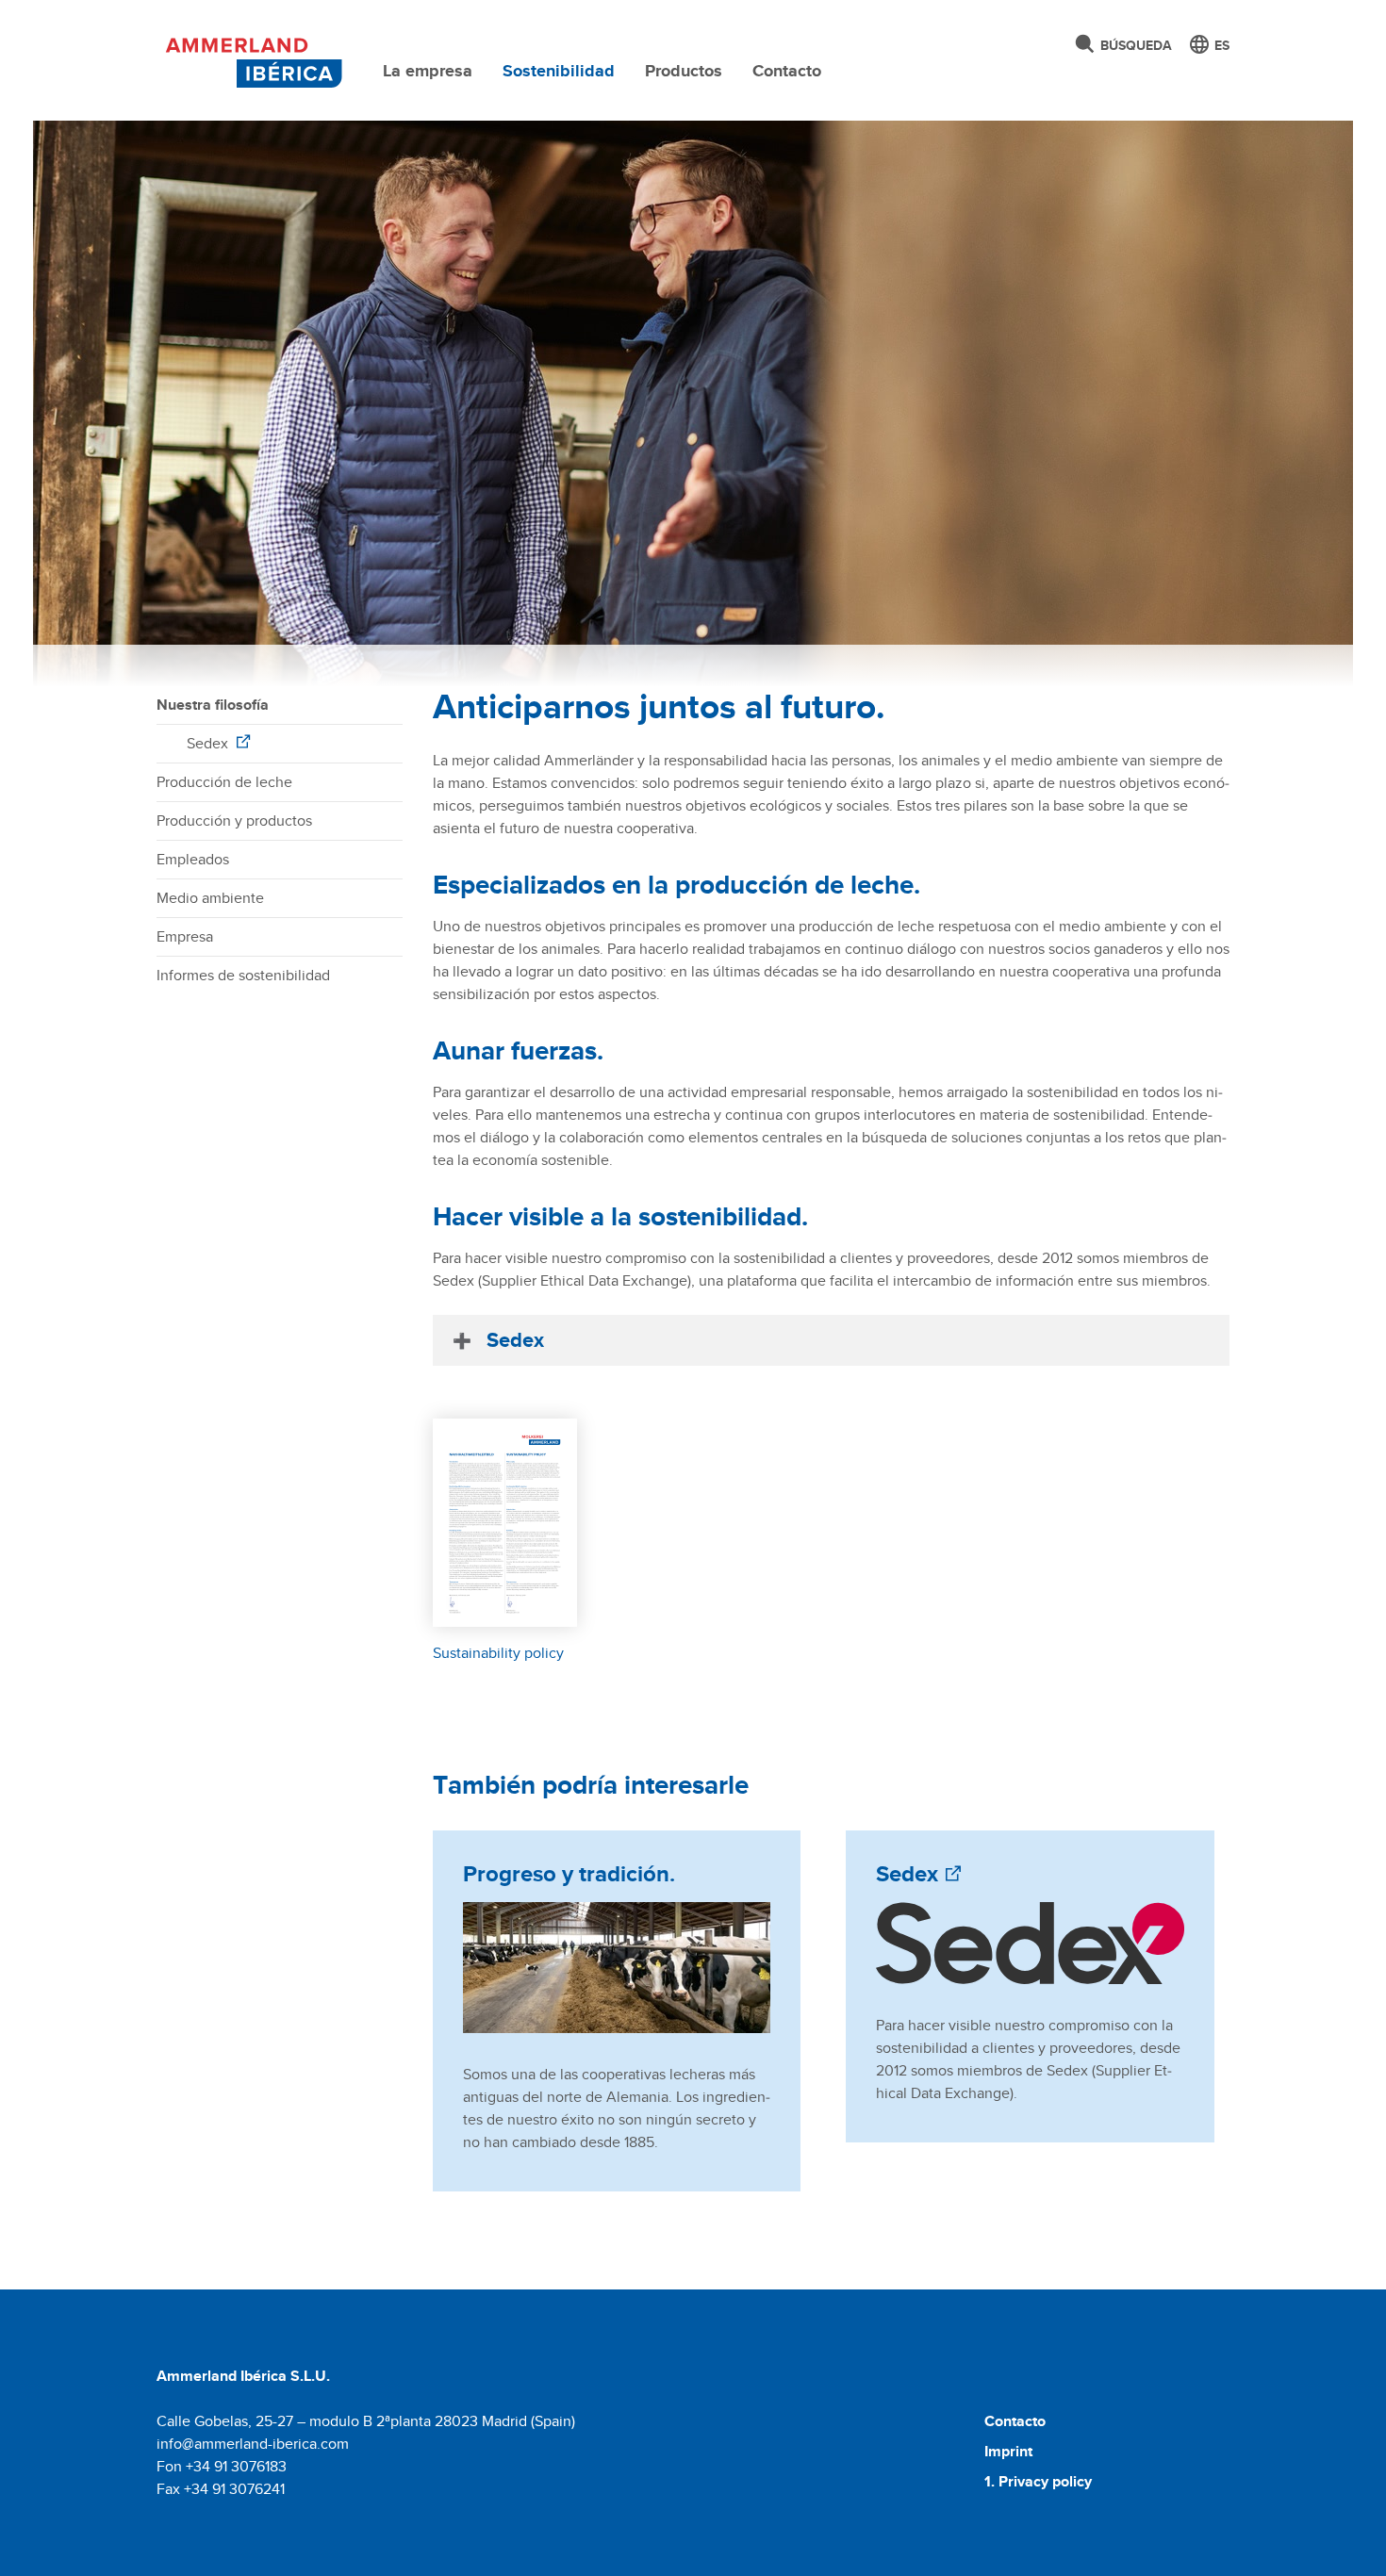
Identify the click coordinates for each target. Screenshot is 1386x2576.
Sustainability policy (498, 1653)
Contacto (787, 71)
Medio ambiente (210, 898)
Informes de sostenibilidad (243, 975)
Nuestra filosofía (213, 705)
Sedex (209, 743)
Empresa (185, 936)
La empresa (428, 71)
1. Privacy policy (1038, 2481)
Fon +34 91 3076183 (222, 2466)
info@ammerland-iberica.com (253, 2444)
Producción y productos (234, 820)
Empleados (193, 859)
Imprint (1008, 2451)
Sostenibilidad (559, 71)
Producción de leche (224, 782)
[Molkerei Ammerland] (250, 59)
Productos (684, 71)
